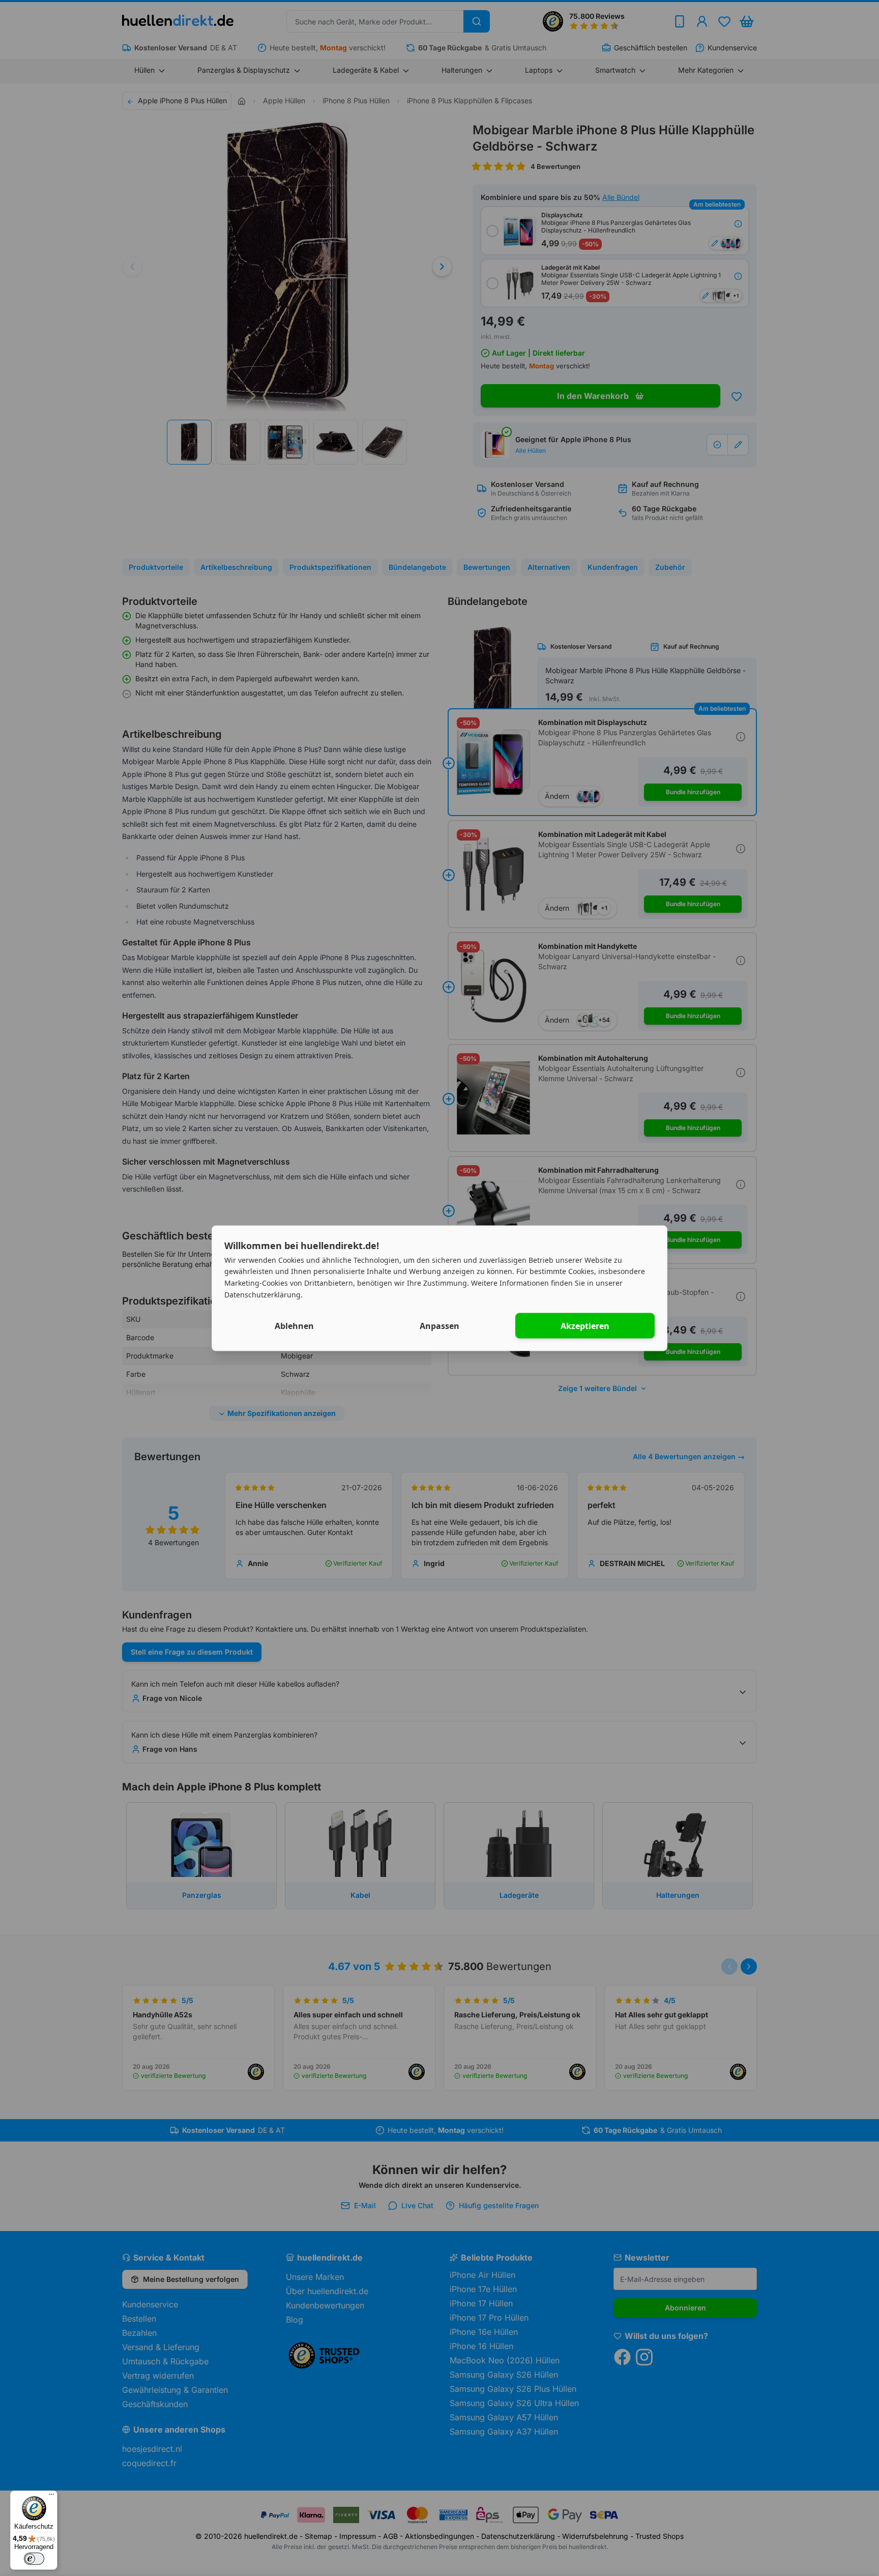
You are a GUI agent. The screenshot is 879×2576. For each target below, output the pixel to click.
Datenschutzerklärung (262, 1294)
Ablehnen (294, 1325)
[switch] (34, 2559)
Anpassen (439, 1325)
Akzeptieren (585, 1325)
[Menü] (51, 2497)
